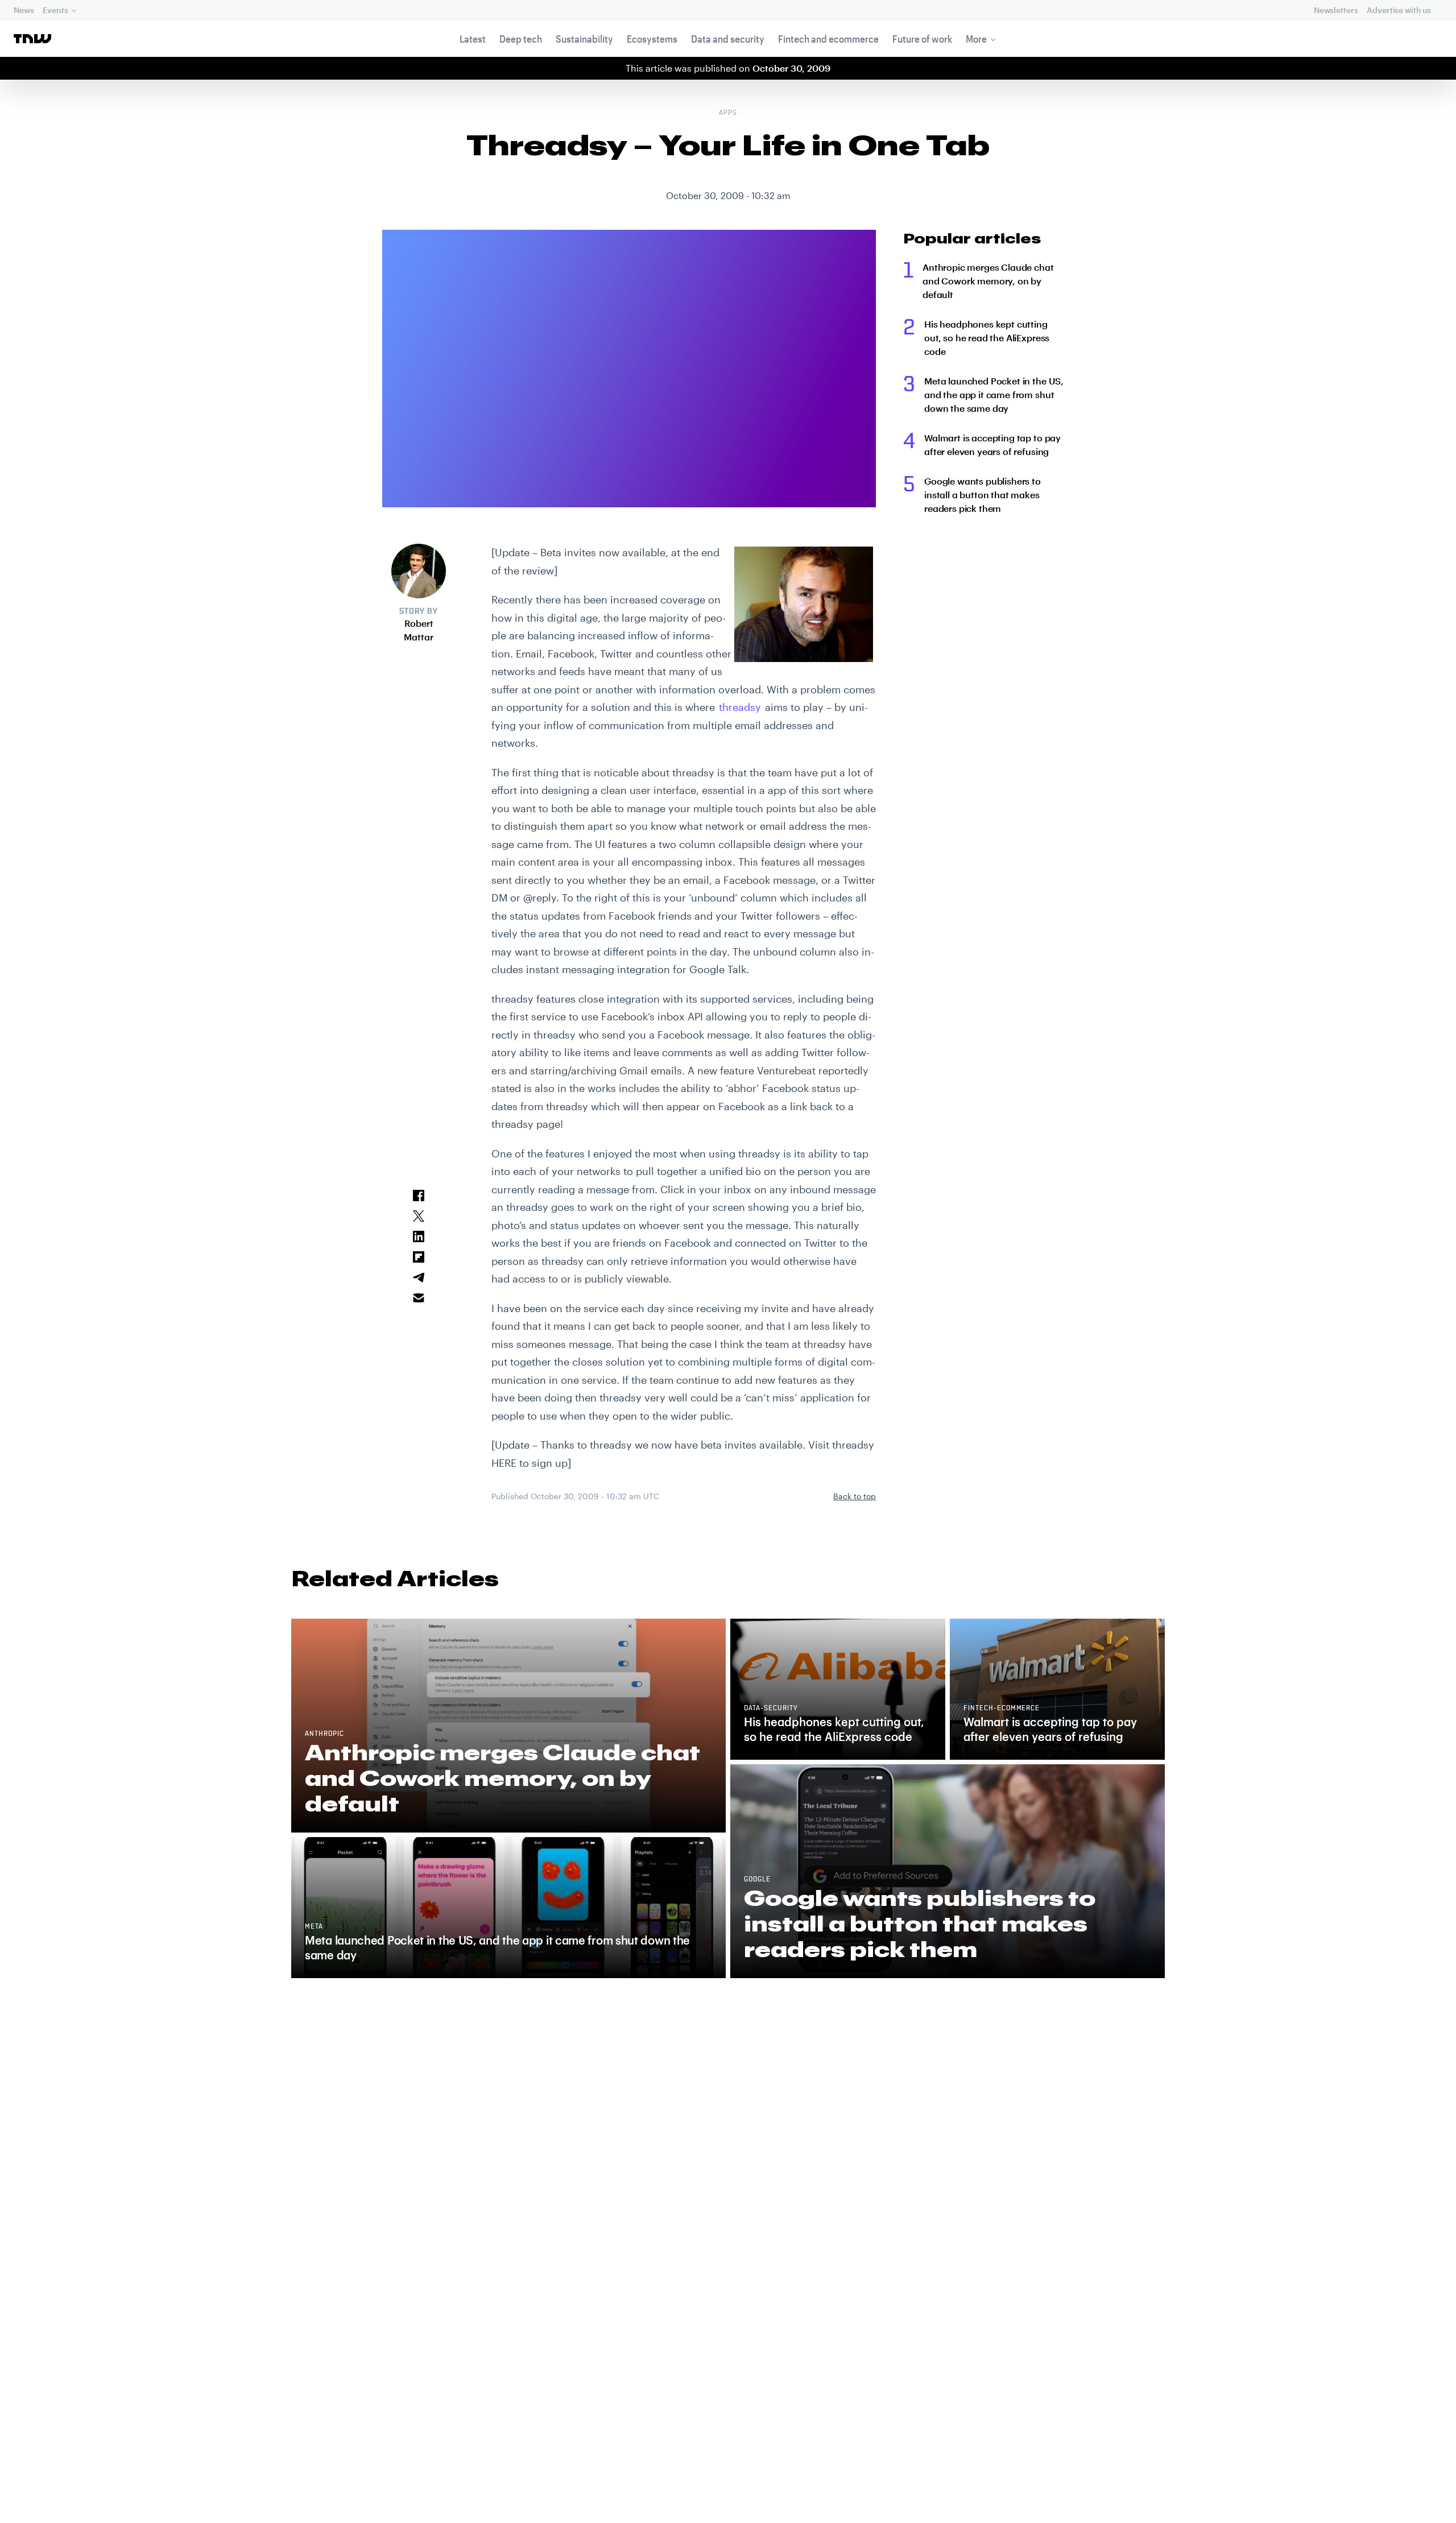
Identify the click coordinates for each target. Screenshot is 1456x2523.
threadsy (740, 707)
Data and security (728, 39)
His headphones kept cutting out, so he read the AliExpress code (987, 338)
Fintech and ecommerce (828, 39)
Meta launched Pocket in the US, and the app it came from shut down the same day (994, 394)
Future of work (922, 39)
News (24, 10)
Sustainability (584, 39)
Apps (728, 113)
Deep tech (521, 39)
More (976, 39)
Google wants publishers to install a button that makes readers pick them (983, 495)
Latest (473, 39)
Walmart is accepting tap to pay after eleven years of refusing (992, 444)
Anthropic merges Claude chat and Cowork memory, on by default (988, 281)
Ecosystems (652, 39)
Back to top (855, 1496)
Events (55, 10)
